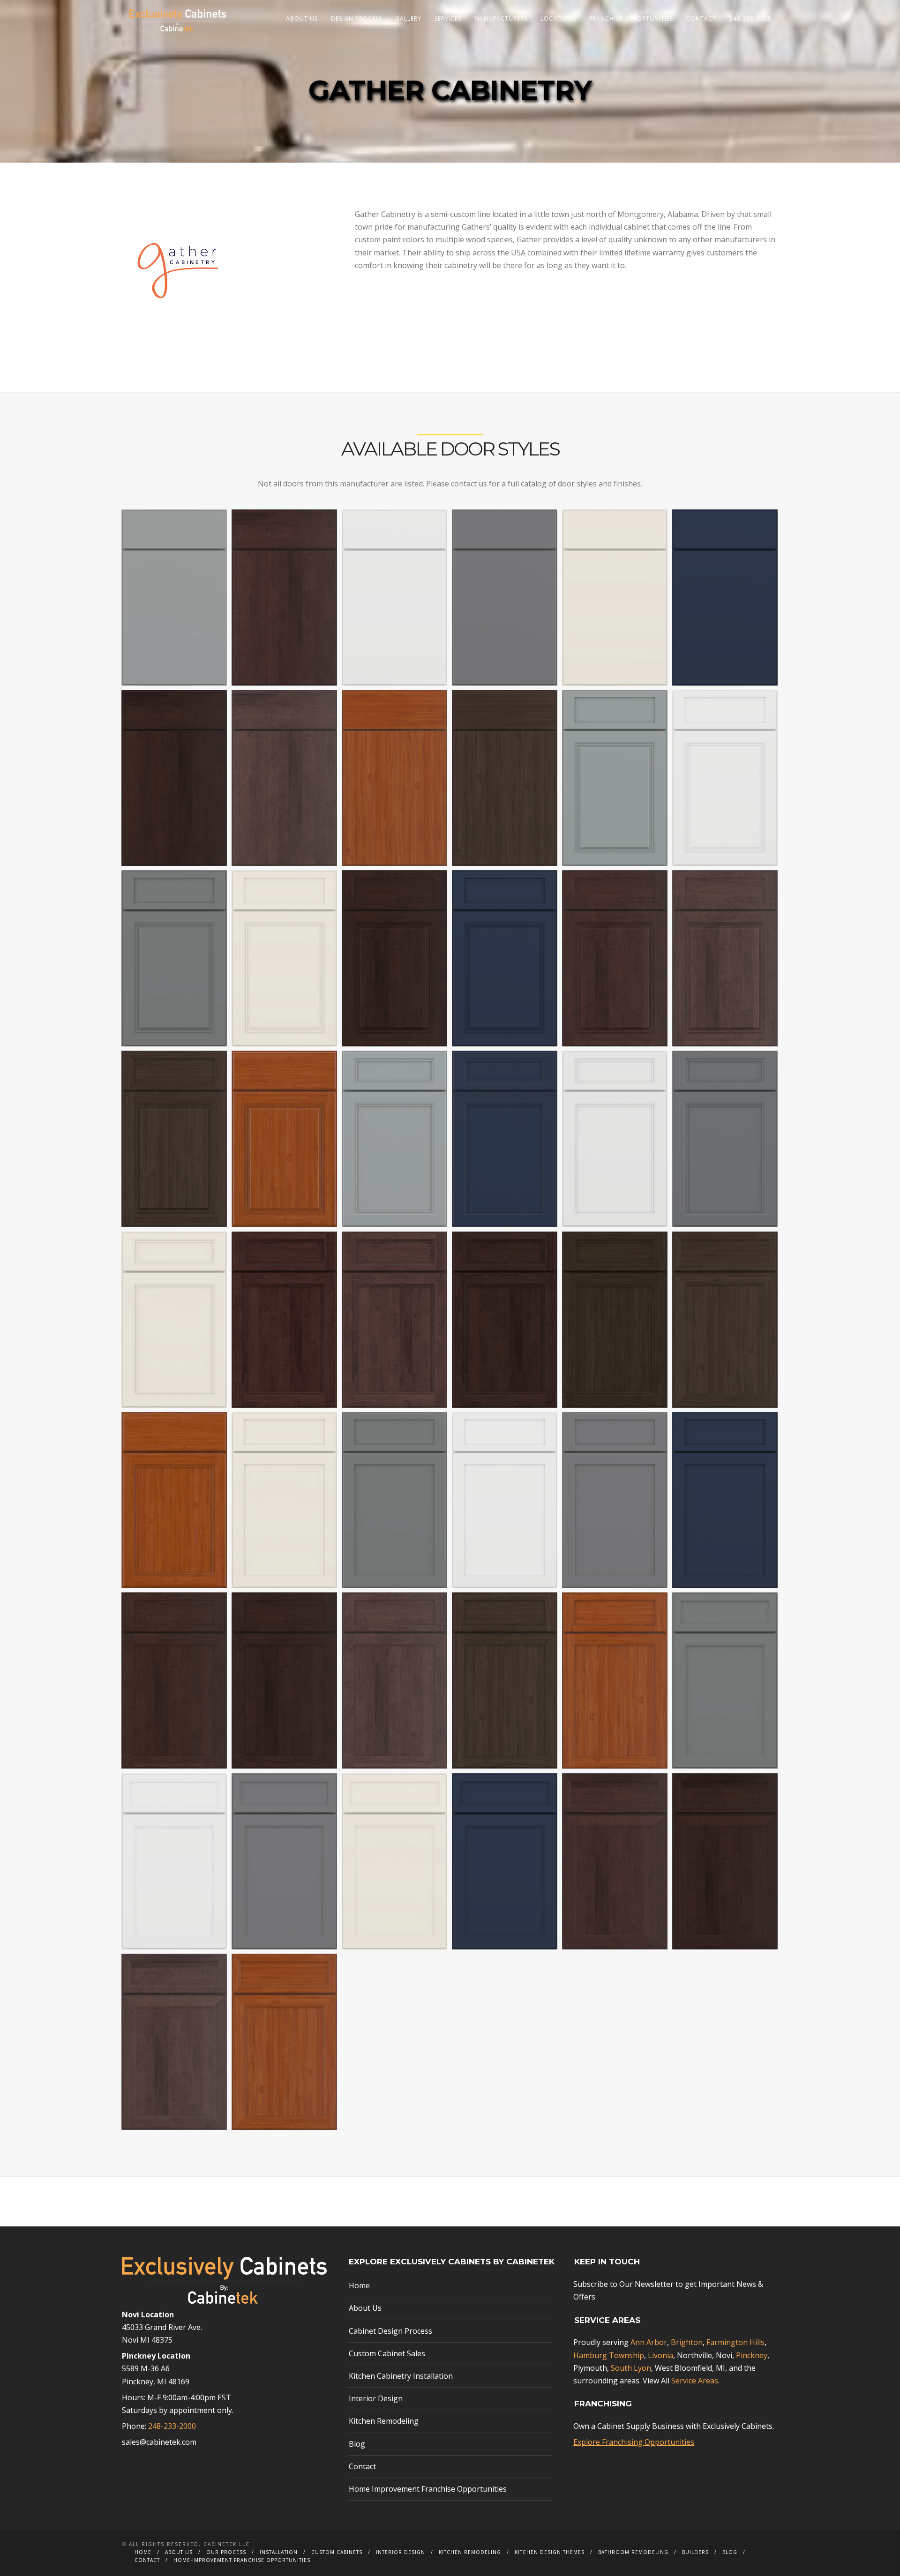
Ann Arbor (649, 2342)
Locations (558, 19)
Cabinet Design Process (390, 2331)
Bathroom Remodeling (633, 2552)
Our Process (226, 2552)
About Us (302, 19)
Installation (279, 2552)
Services (448, 19)
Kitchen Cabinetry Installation (401, 2376)
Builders (695, 2552)
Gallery (408, 19)
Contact (701, 19)
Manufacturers (501, 19)
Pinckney (752, 2355)
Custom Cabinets (337, 2552)
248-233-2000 (750, 19)
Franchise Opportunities (631, 19)
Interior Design (376, 2398)
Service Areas (695, 2381)
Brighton (687, 2342)
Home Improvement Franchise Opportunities (428, 2489)
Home (359, 2285)
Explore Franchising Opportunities (634, 2442)
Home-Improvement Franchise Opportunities (242, 2560)
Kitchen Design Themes (550, 2552)
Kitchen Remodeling (384, 2421)
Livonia (660, 2355)
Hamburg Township (609, 2355)
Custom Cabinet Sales (387, 2353)
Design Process (356, 19)
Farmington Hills (735, 2342)
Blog (357, 2444)
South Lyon (631, 2368)
